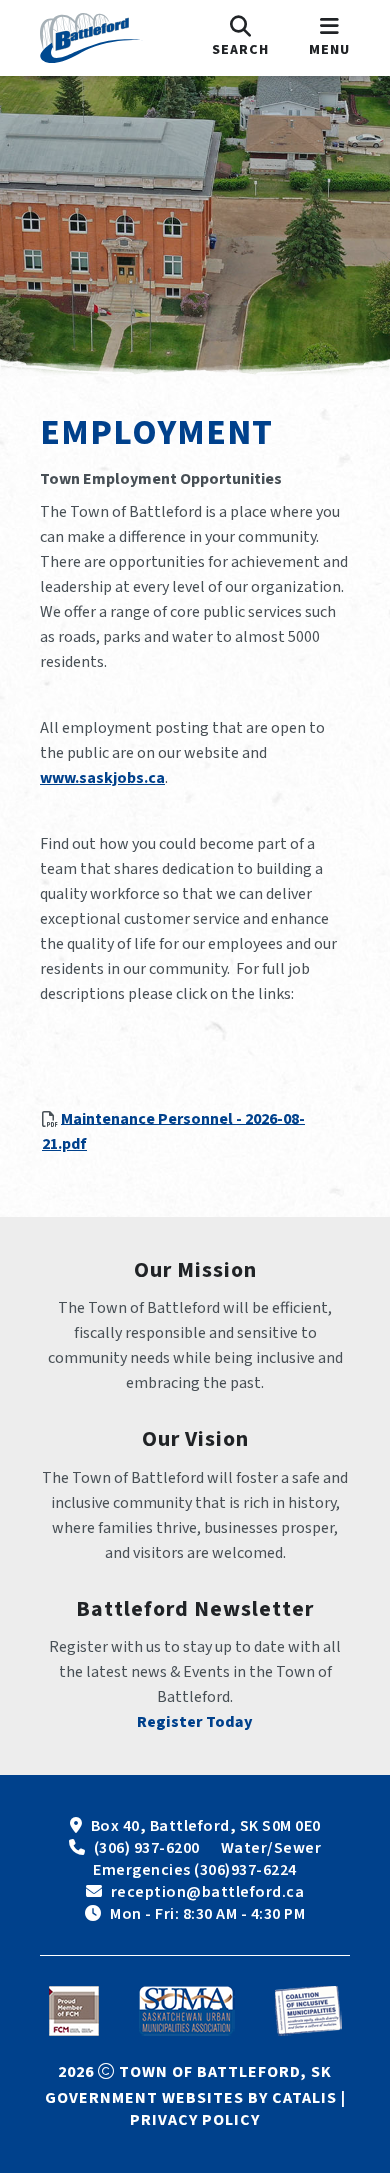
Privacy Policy (195, 2120)
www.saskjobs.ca (102, 778)
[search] (240, 38)
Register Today (195, 1722)
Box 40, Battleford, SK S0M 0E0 (206, 1826)
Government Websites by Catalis (191, 2098)
